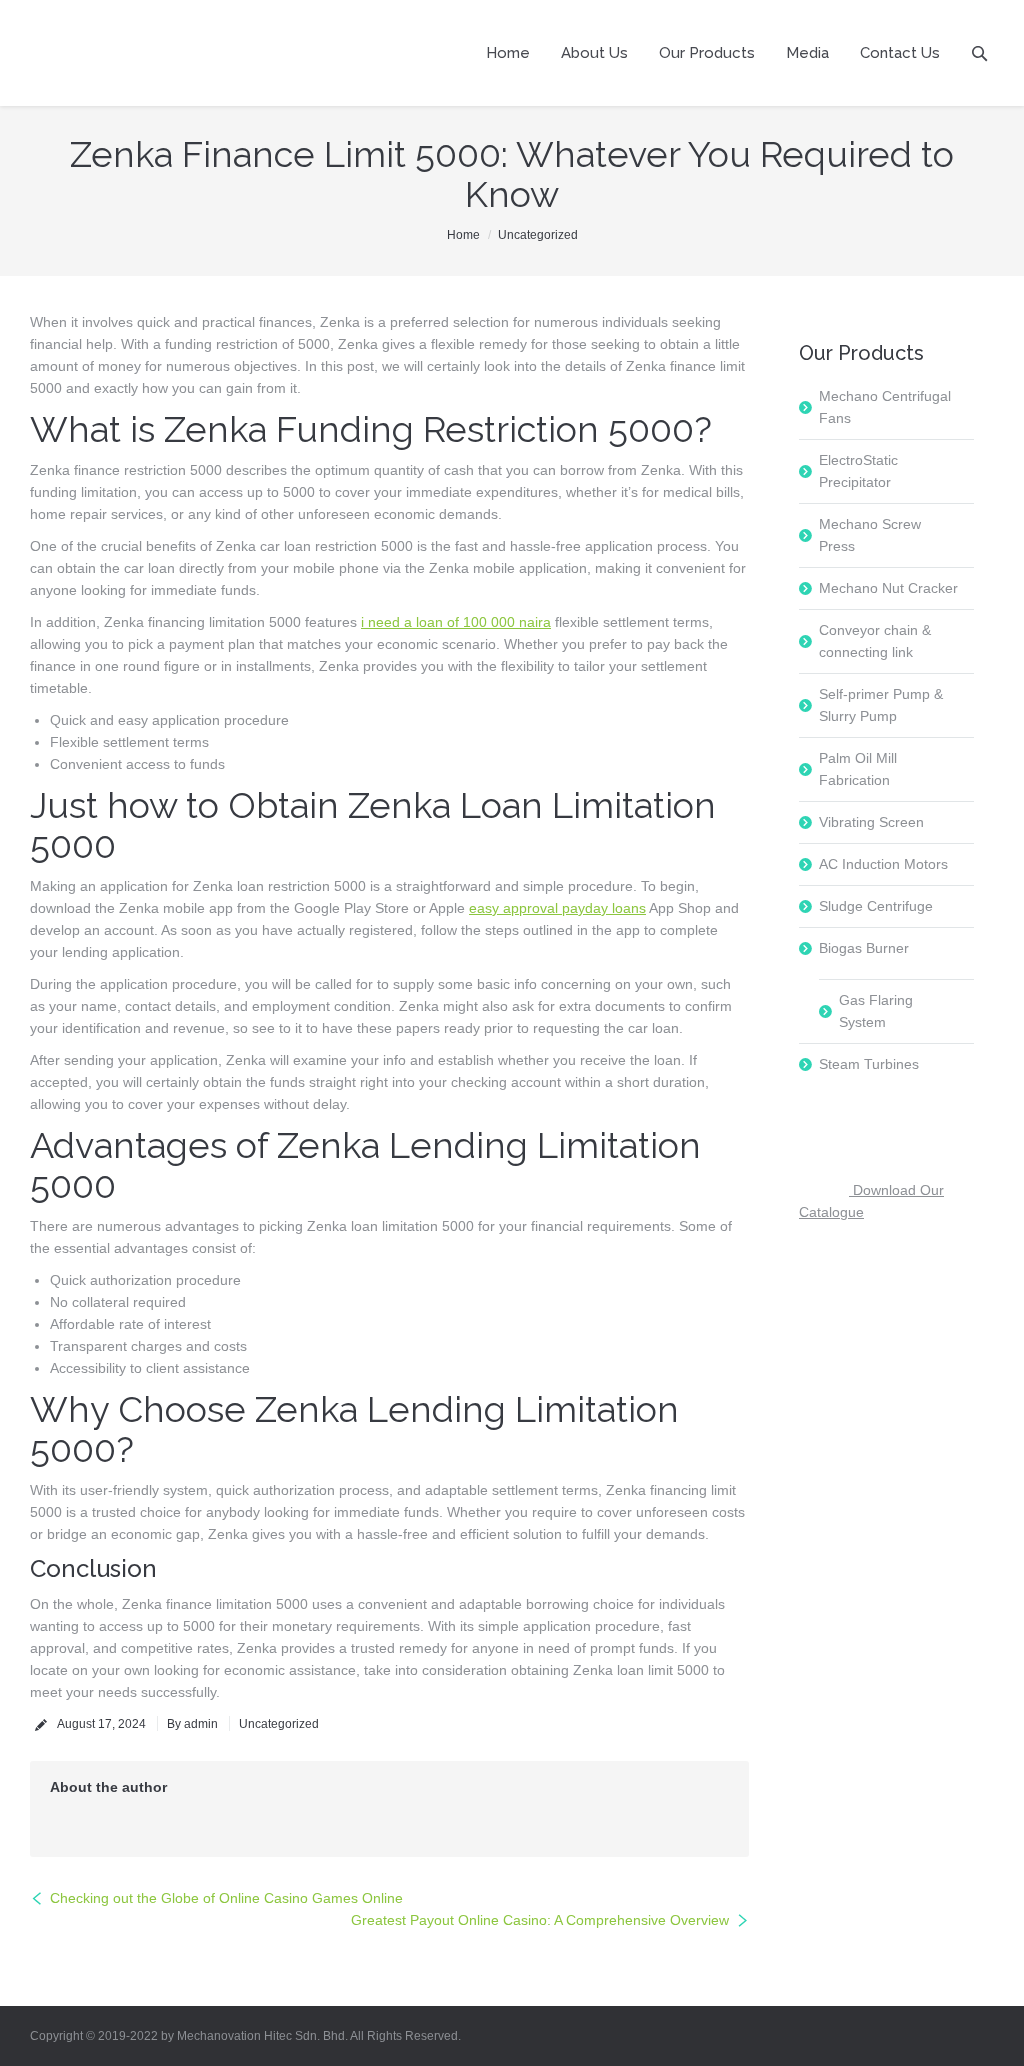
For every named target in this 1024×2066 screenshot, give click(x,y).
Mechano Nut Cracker (888, 588)
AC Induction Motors (883, 864)
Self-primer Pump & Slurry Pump (881, 705)
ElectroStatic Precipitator (858, 471)
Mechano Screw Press (870, 535)
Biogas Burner (864, 948)
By (192, 1724)
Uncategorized (538, 235)
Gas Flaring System (876, 1011)
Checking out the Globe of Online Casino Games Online (226, 1898)
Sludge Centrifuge (876, 906)
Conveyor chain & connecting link (875, 641)
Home (463, 235)
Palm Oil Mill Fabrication (858, 769)
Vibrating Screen (871, 822)
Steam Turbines (869, 1064)
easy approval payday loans (557, 908)
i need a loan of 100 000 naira (456, 622)
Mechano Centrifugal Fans (885, 407)
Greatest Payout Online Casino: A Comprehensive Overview (540, 1920)
